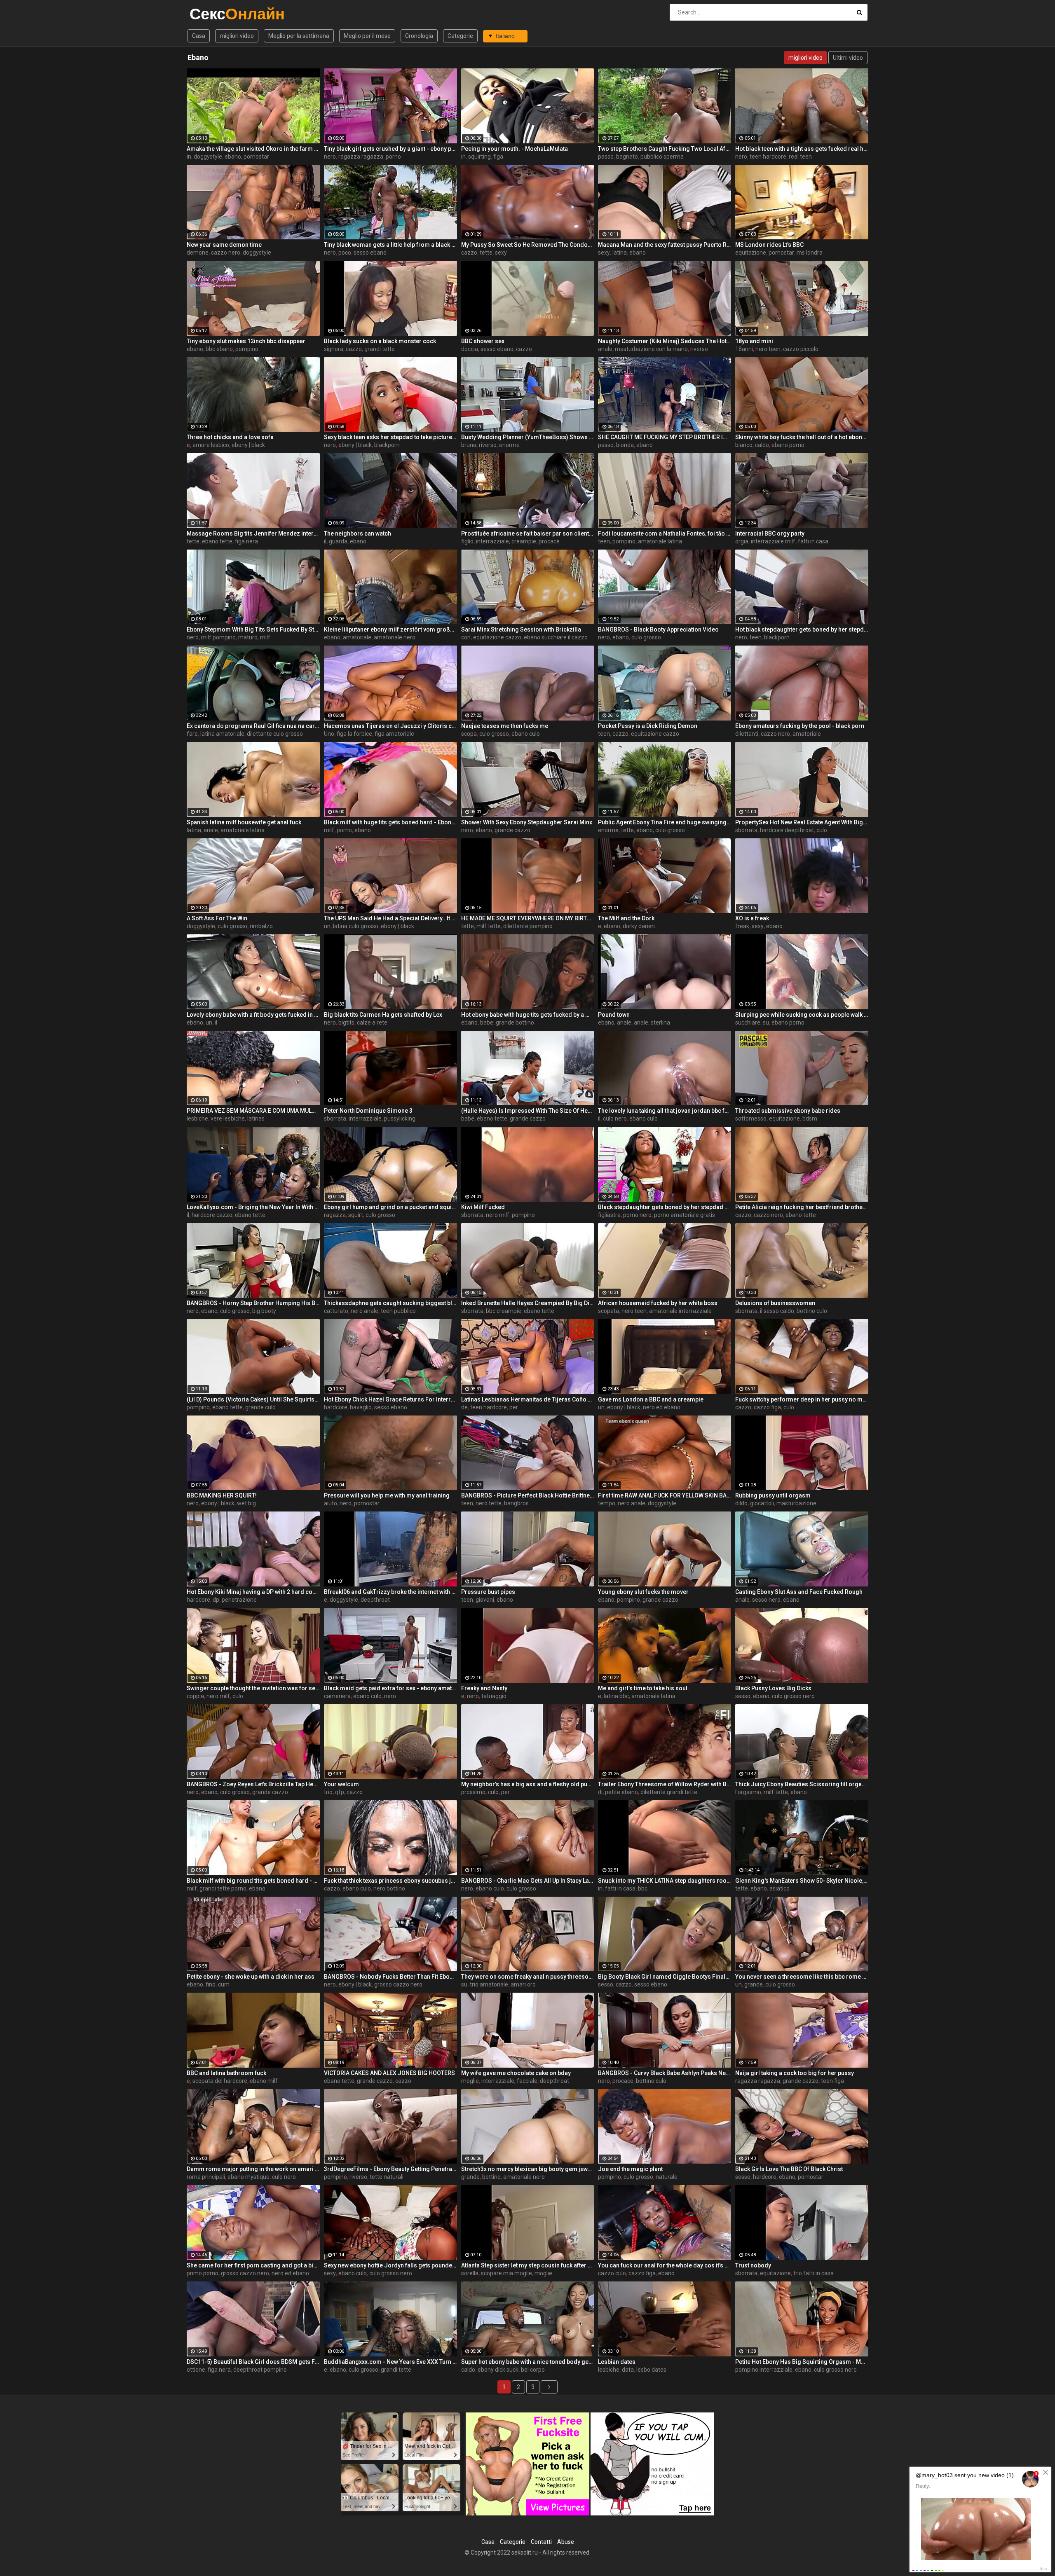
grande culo (260, 1407)
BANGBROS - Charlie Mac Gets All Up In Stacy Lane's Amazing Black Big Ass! (528, 1881)
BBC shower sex (483, 341)
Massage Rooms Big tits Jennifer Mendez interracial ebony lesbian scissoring (253, 533)
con (466, 637)
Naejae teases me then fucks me (505, 726)
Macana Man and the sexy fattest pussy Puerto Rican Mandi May (665, 245)
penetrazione (239, 1600)
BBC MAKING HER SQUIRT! (222, 1495)
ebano (638, 253)
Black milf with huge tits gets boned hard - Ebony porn (390, 822)
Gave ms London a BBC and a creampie (651, 1399)
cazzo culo (612, 2273)
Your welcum (341, 1784)
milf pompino (218, 637)
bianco (744, 445)
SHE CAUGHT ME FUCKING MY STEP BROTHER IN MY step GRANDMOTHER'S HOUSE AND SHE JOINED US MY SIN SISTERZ (665, 437)
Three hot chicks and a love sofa (230, 437)
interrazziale (365, 1118)
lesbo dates (651, 2370)
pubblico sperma (662, 157)
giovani (485, 1600)
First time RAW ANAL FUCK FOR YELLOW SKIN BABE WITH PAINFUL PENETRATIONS (665, 1495)
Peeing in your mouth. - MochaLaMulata (515, 149)
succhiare (748, 1022)
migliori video (237, 36)
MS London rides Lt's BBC (769, 245)
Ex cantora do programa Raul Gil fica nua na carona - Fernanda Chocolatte (253, 726)
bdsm (810, 1118)
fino (211, 1984)
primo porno (203, 2273)
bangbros (516, 1503)
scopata (608, 1311)
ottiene (196, 2370)
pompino (247, 349)
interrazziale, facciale (509, 2081)
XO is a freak (752, 918)
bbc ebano (219, 349)
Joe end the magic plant (630, 2169)
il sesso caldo (777, 1311)
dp (216, 1600)
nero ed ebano (662, 1407)
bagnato (627, 157)
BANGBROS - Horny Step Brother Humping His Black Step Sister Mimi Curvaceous (253, 1303)
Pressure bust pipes (488, 1592)
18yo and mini (754, 341)
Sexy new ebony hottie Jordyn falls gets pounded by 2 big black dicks (390, 2265)
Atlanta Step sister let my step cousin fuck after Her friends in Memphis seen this (528, 2265)
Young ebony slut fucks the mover (643, 1592)
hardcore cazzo (212, 1215)
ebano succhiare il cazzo (556, 637)
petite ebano (621, 1792)
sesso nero (766, 1600)
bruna (469, 445)
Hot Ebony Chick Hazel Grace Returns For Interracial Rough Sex (390, 1399)
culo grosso (646, 637)
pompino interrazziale (764, 2370)
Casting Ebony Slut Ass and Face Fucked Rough (799, 1592)
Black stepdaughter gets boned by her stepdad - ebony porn (665, 1207)
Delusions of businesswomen (775, 1303)
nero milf (498, 1215)
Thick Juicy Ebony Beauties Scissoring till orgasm (802, 1784)
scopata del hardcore (220, 2081)
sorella (470, 2273)
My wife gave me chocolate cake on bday (516, 2073)
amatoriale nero (395, 637)
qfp (340, 1792)
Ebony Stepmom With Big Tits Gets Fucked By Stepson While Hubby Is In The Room (253, 629)
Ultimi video (848, 58)
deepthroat (375, 1600)
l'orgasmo (748, 1792)
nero (330, 157)
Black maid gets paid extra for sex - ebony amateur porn (390, 1688)
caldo (762, 445)
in (189, 157)
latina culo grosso (356, 926)
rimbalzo (261, 926)
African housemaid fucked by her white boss (658, 1303)
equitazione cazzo (497, 637)
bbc (643, 1888)
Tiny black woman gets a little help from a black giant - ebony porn (390, 245)
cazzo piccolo (801, 349)
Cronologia (419, 36)
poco (345, 253)
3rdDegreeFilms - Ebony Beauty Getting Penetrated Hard (390, 2169)
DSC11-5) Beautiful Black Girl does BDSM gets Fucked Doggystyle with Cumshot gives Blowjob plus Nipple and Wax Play (253, 2362)
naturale (667, 2177)
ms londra (810, 253)
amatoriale (357, 637)
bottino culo (812, 1311)
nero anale (365, 1311)
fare (192, 734)
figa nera (246, 541)
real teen (800, 157)
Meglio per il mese (367, 36)
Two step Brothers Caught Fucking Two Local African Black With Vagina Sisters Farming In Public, (665, 149)
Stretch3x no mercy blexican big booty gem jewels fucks (528, 2169)
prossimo (473, 1792)
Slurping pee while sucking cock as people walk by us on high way (802, 1015)
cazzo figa (767, 1407)
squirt (356, 1215)
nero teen (768, 349)
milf (329, 830)
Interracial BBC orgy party (770, 533)
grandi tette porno (223, 1888)
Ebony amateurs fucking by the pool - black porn (800, 726)
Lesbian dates (617, 2362)
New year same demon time (224, 245)
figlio (467, 541)
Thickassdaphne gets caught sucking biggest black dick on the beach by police (390, 1303)
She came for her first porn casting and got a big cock (253, 2265)
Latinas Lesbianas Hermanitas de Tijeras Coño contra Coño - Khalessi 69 (528, 1399)
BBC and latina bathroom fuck (226, 2073)
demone (198, 253)
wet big (246, 1503)
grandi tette (380, 349)
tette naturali (387, 2177)
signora (334, 349)
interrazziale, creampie (506, 541)
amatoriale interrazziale (680, 1311)
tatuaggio (494, 1696)
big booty (264, 1311)
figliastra (609, 1215)
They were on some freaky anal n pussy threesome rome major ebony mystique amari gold (528, 1977)
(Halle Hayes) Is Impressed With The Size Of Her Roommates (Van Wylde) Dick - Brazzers (528, 1111)
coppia (195, 1696)
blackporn (387, 445)
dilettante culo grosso (275, 734)
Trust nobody (753, 2265)
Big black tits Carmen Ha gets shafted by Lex (383, 1015)
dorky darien (639, 926)
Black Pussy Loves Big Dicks (773, 1688)
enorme (509, 445)
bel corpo (533, 2370)
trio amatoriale (489, 1984)
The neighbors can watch (358, 533)
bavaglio (361, 1407)
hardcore (336, 1407)
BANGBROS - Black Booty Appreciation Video (658, 629)
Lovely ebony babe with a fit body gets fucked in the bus (253, 1015)
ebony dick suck (498, 2370)
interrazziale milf (773, 541)
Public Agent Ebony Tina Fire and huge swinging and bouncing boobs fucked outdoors (665, 822)
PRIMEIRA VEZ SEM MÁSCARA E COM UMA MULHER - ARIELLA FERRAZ (253, 1111)
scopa (469, 734)
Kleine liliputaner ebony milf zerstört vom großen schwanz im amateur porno (390, 629)
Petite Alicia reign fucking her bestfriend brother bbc (802, 1207)
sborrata (746, 830)
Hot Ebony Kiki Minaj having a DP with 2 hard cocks (253, 1592)
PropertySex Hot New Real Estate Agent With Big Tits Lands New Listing (802, 822)
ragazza (335, 1215)
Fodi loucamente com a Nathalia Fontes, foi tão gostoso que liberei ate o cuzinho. (665, 533)
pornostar (781, 253)
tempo (607, 1503)
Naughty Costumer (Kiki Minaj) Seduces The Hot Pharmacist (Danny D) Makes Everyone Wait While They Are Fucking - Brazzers (665, 341)
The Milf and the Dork (626, 918)
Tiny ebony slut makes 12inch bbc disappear (246, 341)
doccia (470, 349)
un (327, 926)
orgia (742, 541)
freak (742, 926)
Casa (199, 36)
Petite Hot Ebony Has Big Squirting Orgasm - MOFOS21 (802, 2362)
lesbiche (197, 1118)
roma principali (206, 2177)
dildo (741, 1503)
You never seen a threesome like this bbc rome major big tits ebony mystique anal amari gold (802, 1977)
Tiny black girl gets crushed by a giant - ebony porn (390, 149)
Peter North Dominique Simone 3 (368, 1111)
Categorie (460, 36)
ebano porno (788, 445)
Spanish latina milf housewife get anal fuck (244, 822)
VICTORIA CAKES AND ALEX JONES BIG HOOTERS (389, 2073)
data (628, 2370)
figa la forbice (354, 734)
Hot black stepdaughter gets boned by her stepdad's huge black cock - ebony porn (802, 629)
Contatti (541, 2542)
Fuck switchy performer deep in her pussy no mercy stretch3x (802, 1399)
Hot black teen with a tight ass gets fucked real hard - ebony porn (802, 149)
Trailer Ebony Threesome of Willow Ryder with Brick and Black (665, 1784)
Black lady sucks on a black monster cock (380, 341)
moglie (470, 2081)
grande (754, 1984)
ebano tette (217, 541)
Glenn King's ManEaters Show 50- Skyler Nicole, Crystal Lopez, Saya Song (802, 1881)
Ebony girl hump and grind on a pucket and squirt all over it (390, 1207)
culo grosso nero (793, 1696)
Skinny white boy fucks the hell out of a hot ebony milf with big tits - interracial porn (802, 437)
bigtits (346, 1022)
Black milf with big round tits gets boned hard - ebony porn (253, 1881)
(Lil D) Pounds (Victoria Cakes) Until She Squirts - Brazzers (253, 1399)
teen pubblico (398, 1311)
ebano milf (264, 2081)
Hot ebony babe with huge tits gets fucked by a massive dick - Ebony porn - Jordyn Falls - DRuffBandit (528, 1015)
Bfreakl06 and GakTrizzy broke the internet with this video (390, 1592)
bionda (625, 445)
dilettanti (747, 734)
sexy (501, 253)
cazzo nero (226, 253)
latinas (256, 1118)
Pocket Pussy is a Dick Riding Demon (648, 726)
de (464, 1407)
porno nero (637, 1215)
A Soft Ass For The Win (217, 918)
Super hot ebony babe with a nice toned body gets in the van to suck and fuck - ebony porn (528, 2362)
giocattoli (762, 1503)
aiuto (331, 1503)
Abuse (566, 2542)
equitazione (751, 253)
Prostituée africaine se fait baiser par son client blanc (528, 533)
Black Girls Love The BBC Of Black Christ (789, 2169)
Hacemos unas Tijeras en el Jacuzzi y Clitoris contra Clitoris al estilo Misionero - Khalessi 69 (390, 726)
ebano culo (526, 734)
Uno (329, 734)
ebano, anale (615, 1022)
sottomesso (751, 1118)
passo (606, 157)
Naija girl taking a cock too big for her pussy (795, 2073)
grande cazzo (512, 830)
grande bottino (515, 1022)
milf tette (489, 926)
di (600, 1792)
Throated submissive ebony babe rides (788, 1111)
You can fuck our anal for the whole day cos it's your (665, 2265)
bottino (491, 2177)
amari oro (523, 1984)
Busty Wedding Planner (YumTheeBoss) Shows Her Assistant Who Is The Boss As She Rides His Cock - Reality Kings (528, 437)
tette (486, 253)
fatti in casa (813, 541)
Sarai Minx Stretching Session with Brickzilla (521, 629)
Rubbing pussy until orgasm (773, 1495)
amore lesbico (211, 445)
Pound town (614, 1015)
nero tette (489, 1503)
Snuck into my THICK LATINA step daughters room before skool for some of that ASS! (665, 1881)
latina (620, 253)
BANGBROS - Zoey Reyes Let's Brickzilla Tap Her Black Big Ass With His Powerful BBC (253, 1784)
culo (822, 830)
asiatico (780, 1888)
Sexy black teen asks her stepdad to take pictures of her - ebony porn (390, 437)
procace (549, 541)
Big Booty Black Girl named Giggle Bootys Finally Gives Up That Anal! (665, 1977)
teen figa (832, 2081)
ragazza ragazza (361, 157)
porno (393, 157)
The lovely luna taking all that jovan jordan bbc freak (665, 1111)
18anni (744, 349)
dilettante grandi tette (669, 1792)
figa (498, 157)
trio (328, 1792)
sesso (743, 1696)
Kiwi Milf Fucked (483, 1207)
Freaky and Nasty (484, 1688)
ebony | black (248, 445)
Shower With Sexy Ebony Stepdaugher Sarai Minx (527, 822)
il (325, 541)
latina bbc (616, 1696)
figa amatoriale (394, 734)
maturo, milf (254, 637)
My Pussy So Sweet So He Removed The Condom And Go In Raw (528, 245)
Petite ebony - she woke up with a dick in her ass (251, 1977)
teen (604, 541)
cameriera (337, 1696)
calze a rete (372, 1022)
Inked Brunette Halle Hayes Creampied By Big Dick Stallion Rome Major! (528, 1303)
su (766, 1022)
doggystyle (208, 157)
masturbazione (796, 1503)
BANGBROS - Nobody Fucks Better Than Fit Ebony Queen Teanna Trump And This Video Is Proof (390, 1977)
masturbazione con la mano (651, 349)
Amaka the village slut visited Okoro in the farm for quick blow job (253, 149)
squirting (479, 157)
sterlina (660, 1022)
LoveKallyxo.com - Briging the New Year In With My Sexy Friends (253, 1207)
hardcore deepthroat (787, 830)
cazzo (469, 253)
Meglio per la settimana (299, 36)
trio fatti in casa (814, 2273)
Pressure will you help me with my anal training (387, 1495)
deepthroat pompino (260, 2370)
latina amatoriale (222, 734)
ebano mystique (249, 2177)
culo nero (615, 1118)
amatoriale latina (660, 541)
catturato (336, 1311)
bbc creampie (504, 1311)
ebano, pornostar (247, 157)
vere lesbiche (228, 1118)
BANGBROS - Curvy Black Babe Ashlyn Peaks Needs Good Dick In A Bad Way (665, 2073)
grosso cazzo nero (398, 1984)
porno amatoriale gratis (685, 1215)
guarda (338, 541)
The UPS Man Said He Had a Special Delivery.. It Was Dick (390, 918)
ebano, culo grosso (661, 830)
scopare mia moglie (506, 2273)
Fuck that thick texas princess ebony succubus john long (390, 1881)
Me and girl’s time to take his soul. (644, 1688)
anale (605, 349)
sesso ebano (370, 253)
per (514, 1407)
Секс (211, 14)
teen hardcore (768, 157)
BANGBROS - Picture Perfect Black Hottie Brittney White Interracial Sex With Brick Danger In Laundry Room (528, 1495)
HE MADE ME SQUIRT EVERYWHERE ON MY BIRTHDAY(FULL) (528, 918)
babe (487, 1022)
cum (224, 1984)
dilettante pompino (528, 926)
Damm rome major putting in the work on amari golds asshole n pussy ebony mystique (253, 2169)
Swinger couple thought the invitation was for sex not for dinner (253, 1688)
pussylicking (400, 1118)
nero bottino (389, 1888)
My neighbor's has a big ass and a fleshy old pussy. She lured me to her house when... (528, 1784)
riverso (699, 349)
